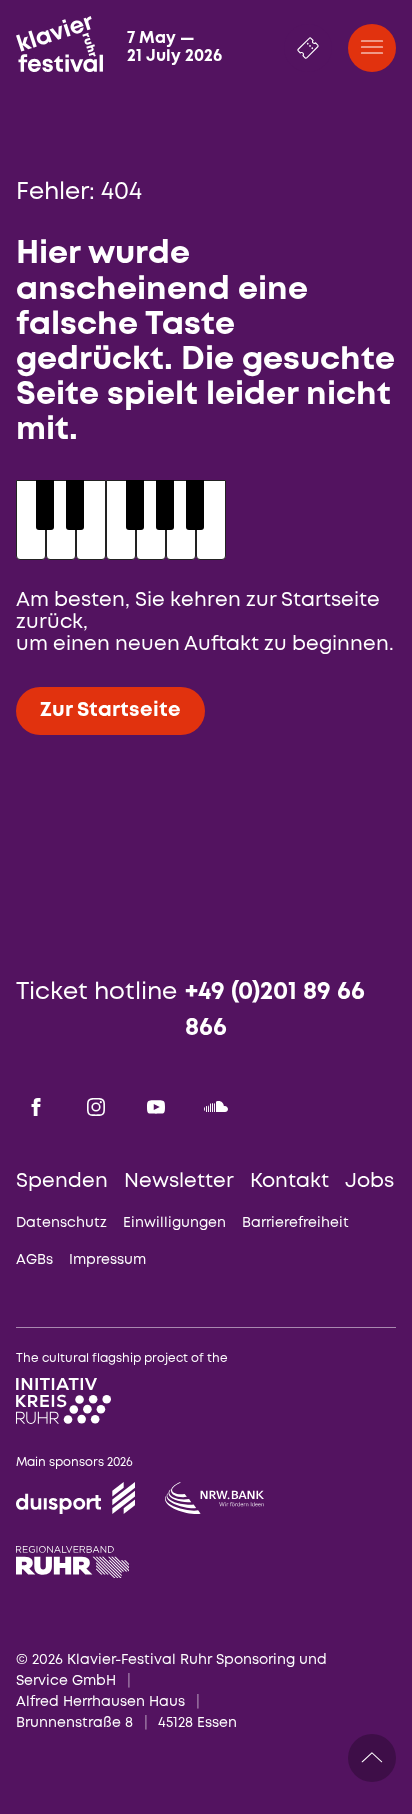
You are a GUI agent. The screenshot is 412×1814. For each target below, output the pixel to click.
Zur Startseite (110, 710)
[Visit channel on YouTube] (156, 1107)
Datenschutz (61, 1223)
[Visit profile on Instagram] (96, 1107)
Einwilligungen (174, 1223)
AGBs (34, 1260)
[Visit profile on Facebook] (36, 1107)
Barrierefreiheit (295, 1223)
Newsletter (179, 1181)
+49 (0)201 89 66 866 (275, 1010)
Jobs (369, 1181)
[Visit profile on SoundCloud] (216, 1107)
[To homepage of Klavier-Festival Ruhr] (59, 44)
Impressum (107, 1260)
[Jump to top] (372, 1758)
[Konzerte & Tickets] (308, 48)
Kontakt (289, 1181)
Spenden (62, 1181)
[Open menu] (372, 48)
